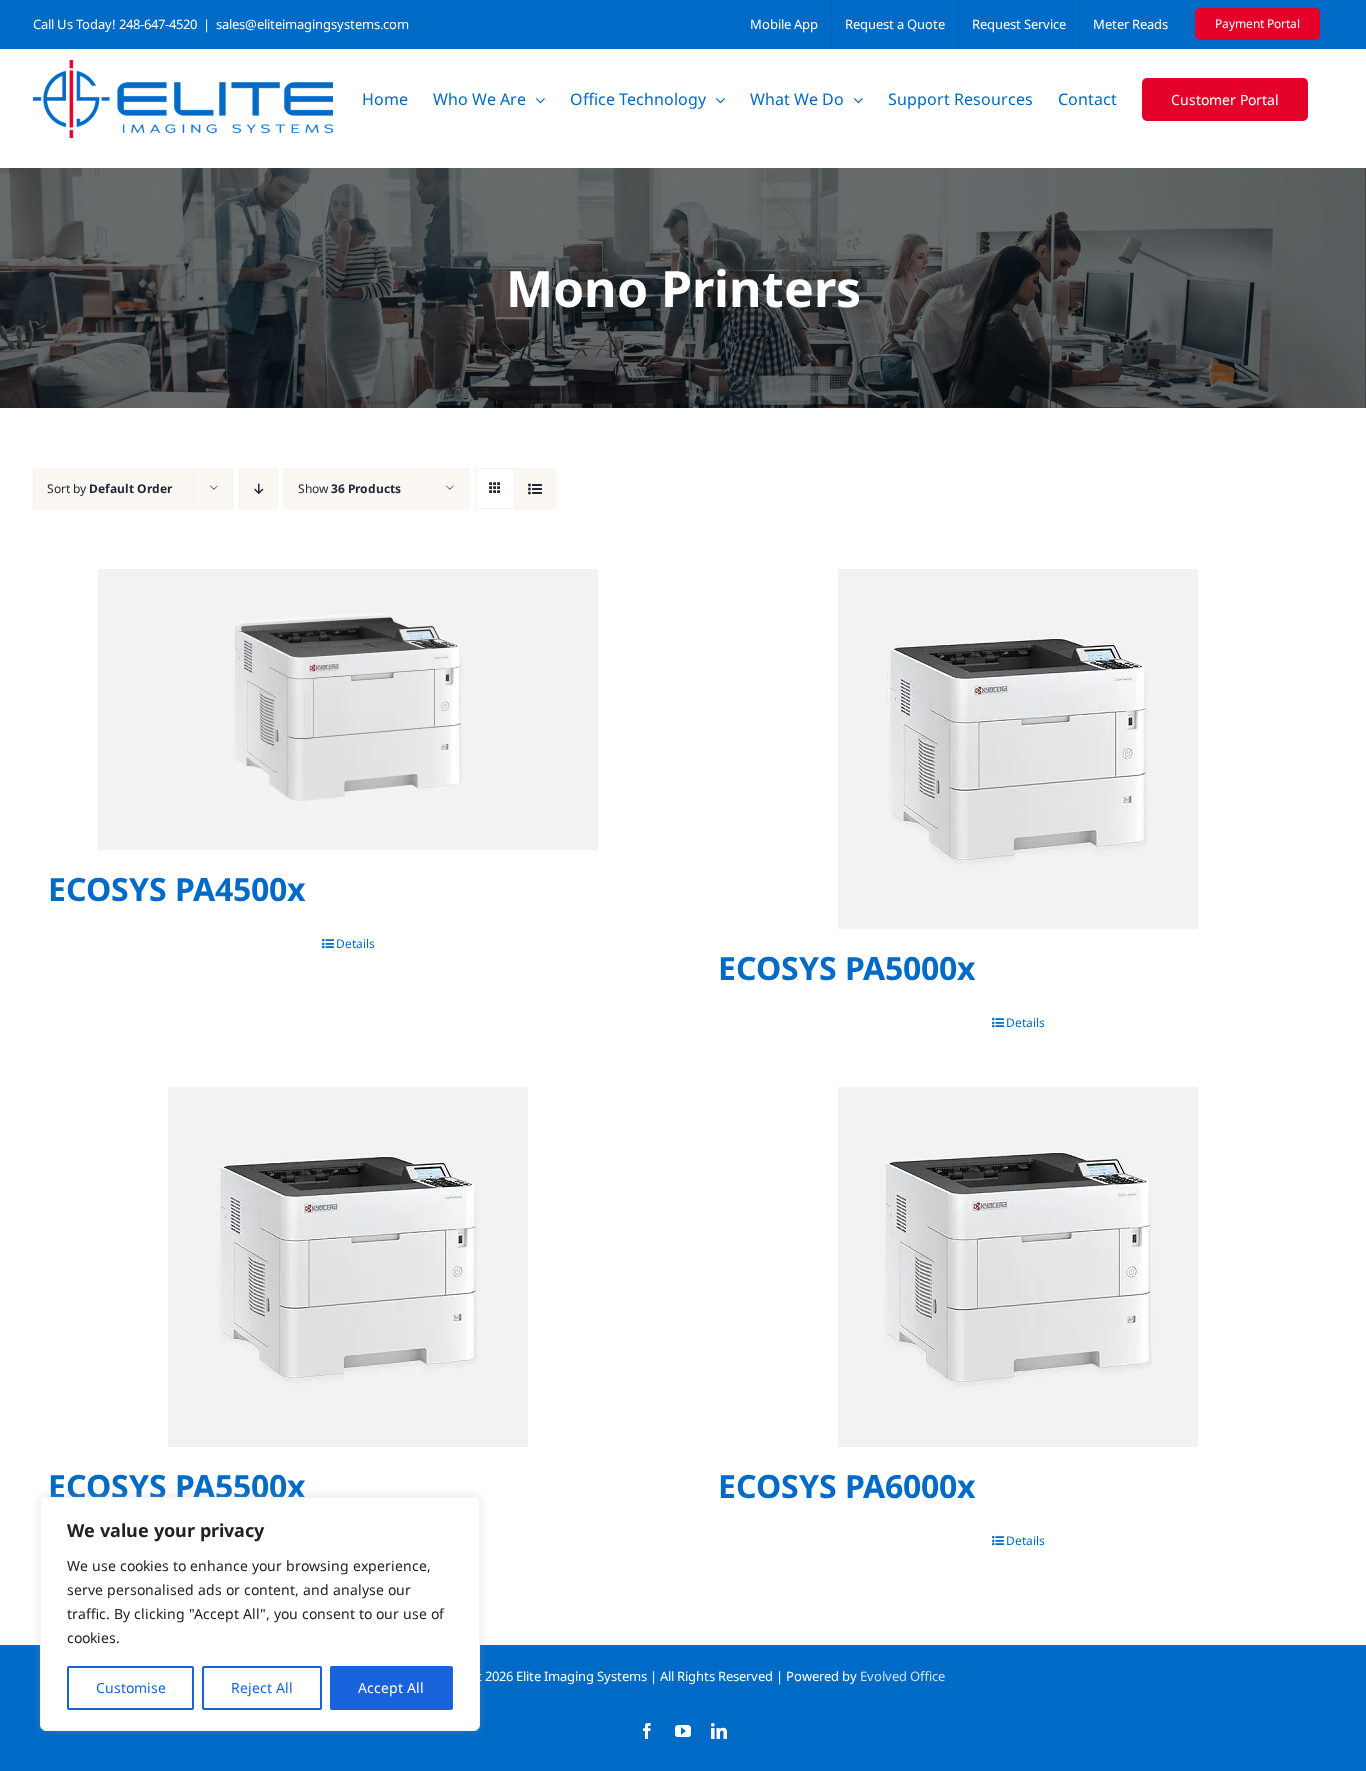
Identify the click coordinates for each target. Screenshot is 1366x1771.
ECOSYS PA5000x (847, 967)
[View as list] (534, 488)
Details (355, 943)
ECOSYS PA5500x (177, 1485)
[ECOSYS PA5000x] (1018, 749)
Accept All (391, 1687)
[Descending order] (258, 488)
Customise (131, 1687)
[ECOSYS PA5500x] (348, 1267)
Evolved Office (902, 1676)
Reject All (262, 1687)
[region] (260, 1614)
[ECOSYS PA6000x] (1018, 1267)
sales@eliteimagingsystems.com (312, 24)
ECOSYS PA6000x (847, 1485)
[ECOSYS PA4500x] (348, 709)
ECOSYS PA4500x (177, 888)
